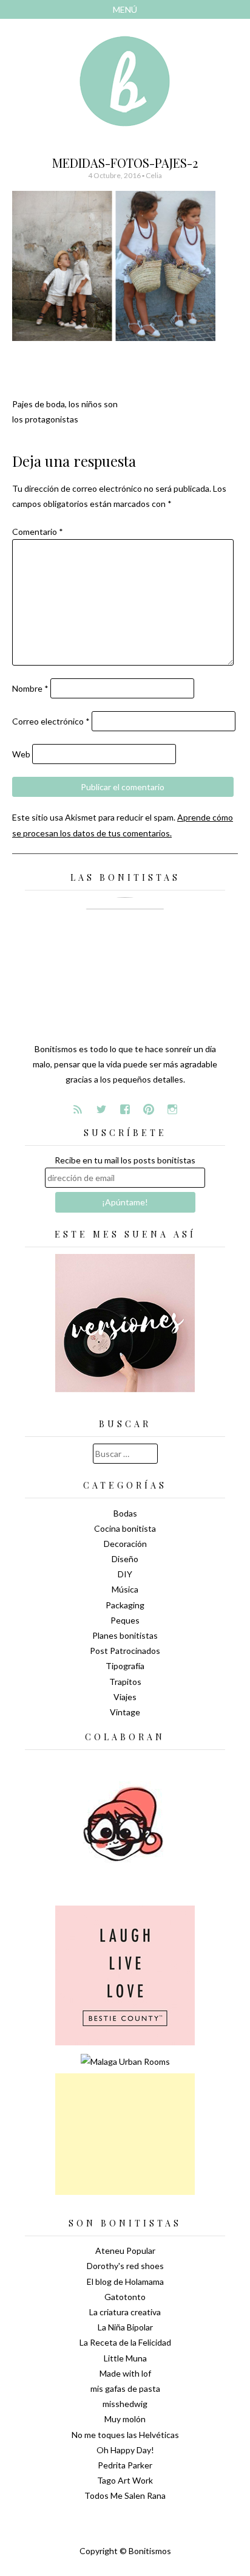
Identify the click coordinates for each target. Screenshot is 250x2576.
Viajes (125, 1697)
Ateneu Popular (125, 2251)
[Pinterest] (149, 1109)
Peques (125, 1620)
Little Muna (125, 2358)
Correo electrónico (51, 721)
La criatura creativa (125, 2312)
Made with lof (125, 2373)
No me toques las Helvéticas (125, 2435)
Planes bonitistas (125, 1635)
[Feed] (78, 1109)
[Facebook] (125, 1109)
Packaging (125, 1605)
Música (125, 1589)
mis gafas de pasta (125, 2388)
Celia (154, 175)
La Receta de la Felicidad (125, 2342)
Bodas (125, 1513)
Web (21, 754)
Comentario (38, 532)
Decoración (125, 1544)
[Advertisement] (125, 2134)
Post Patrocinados (125, 1651)
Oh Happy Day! (125, 2450)
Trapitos (125, 1682)
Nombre (30, 688)
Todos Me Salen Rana (125, 2495)
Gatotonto (125, 2297)
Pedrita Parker (125, 2465)
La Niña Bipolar (125, 2327)
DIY (125, 1574)
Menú (125, 9)
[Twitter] (101, 1109)
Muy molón (125, 2419)
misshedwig (125, 2404)
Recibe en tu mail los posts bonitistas (125, 1160)
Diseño (125, 1559)
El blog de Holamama (125, 2282)
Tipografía (125, 1666)
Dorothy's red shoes (125, 2266)
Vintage (125, 1712)
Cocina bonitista (125, 1528)
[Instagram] (172, 1109)
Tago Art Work (125, 2480)
